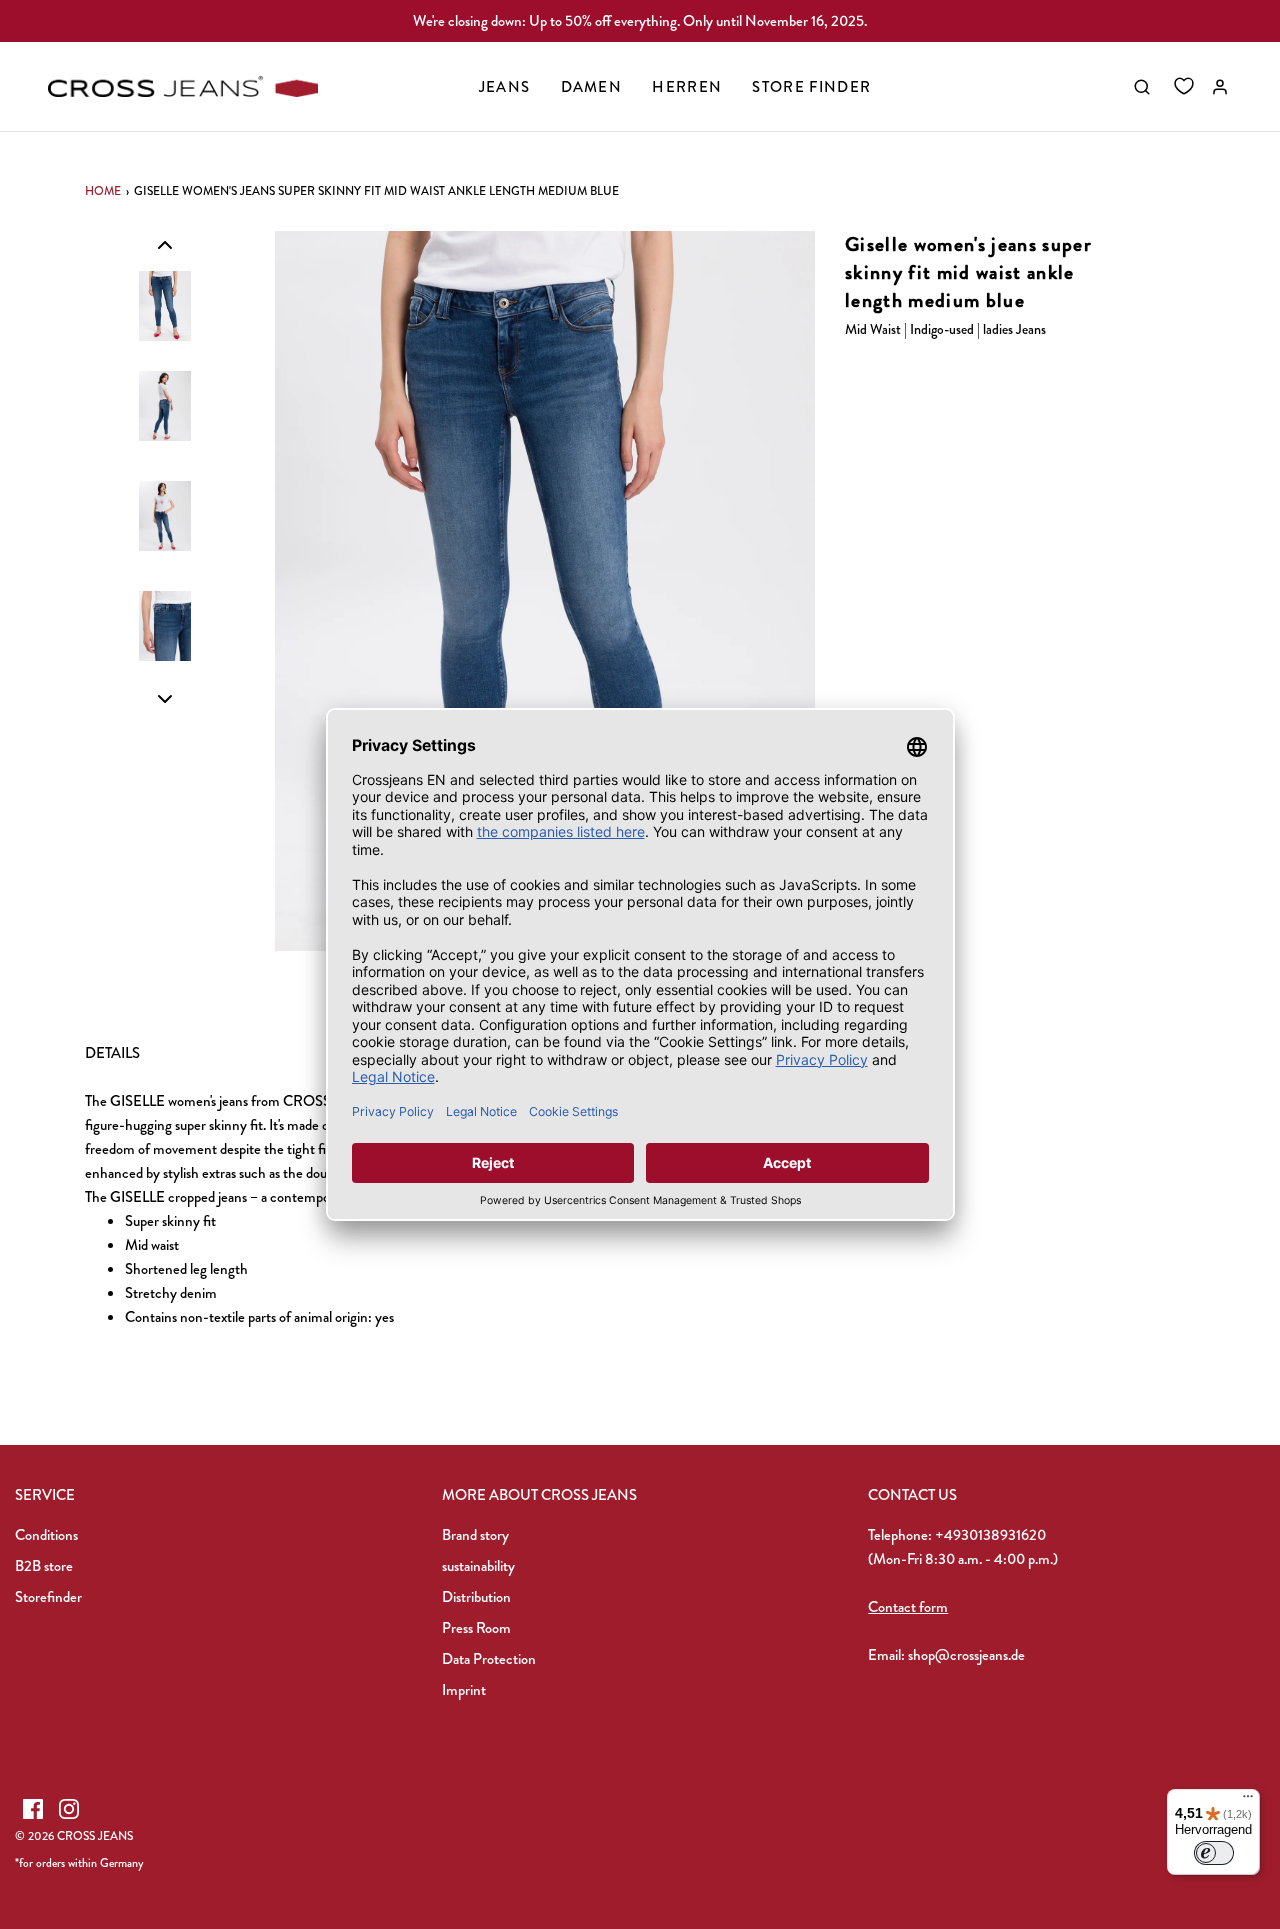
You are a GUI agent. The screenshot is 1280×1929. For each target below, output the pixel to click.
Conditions (46, 1535)
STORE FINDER (811, 87)
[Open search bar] (1142, 87)
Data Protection (489, 1659)
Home (103, 191)
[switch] (1214, 1853)
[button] (165, 244)
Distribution (476, 1597)
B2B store (44, 1566)
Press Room (476, 1628)
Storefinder (48, 1597)
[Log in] (1220, 87)
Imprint (464, 1690)
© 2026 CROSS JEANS (74, 1836)
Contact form (908, 1607)
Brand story (475, 1535)
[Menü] (1248, 1801)
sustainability (478, 1566)
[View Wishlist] (1184, 87)
